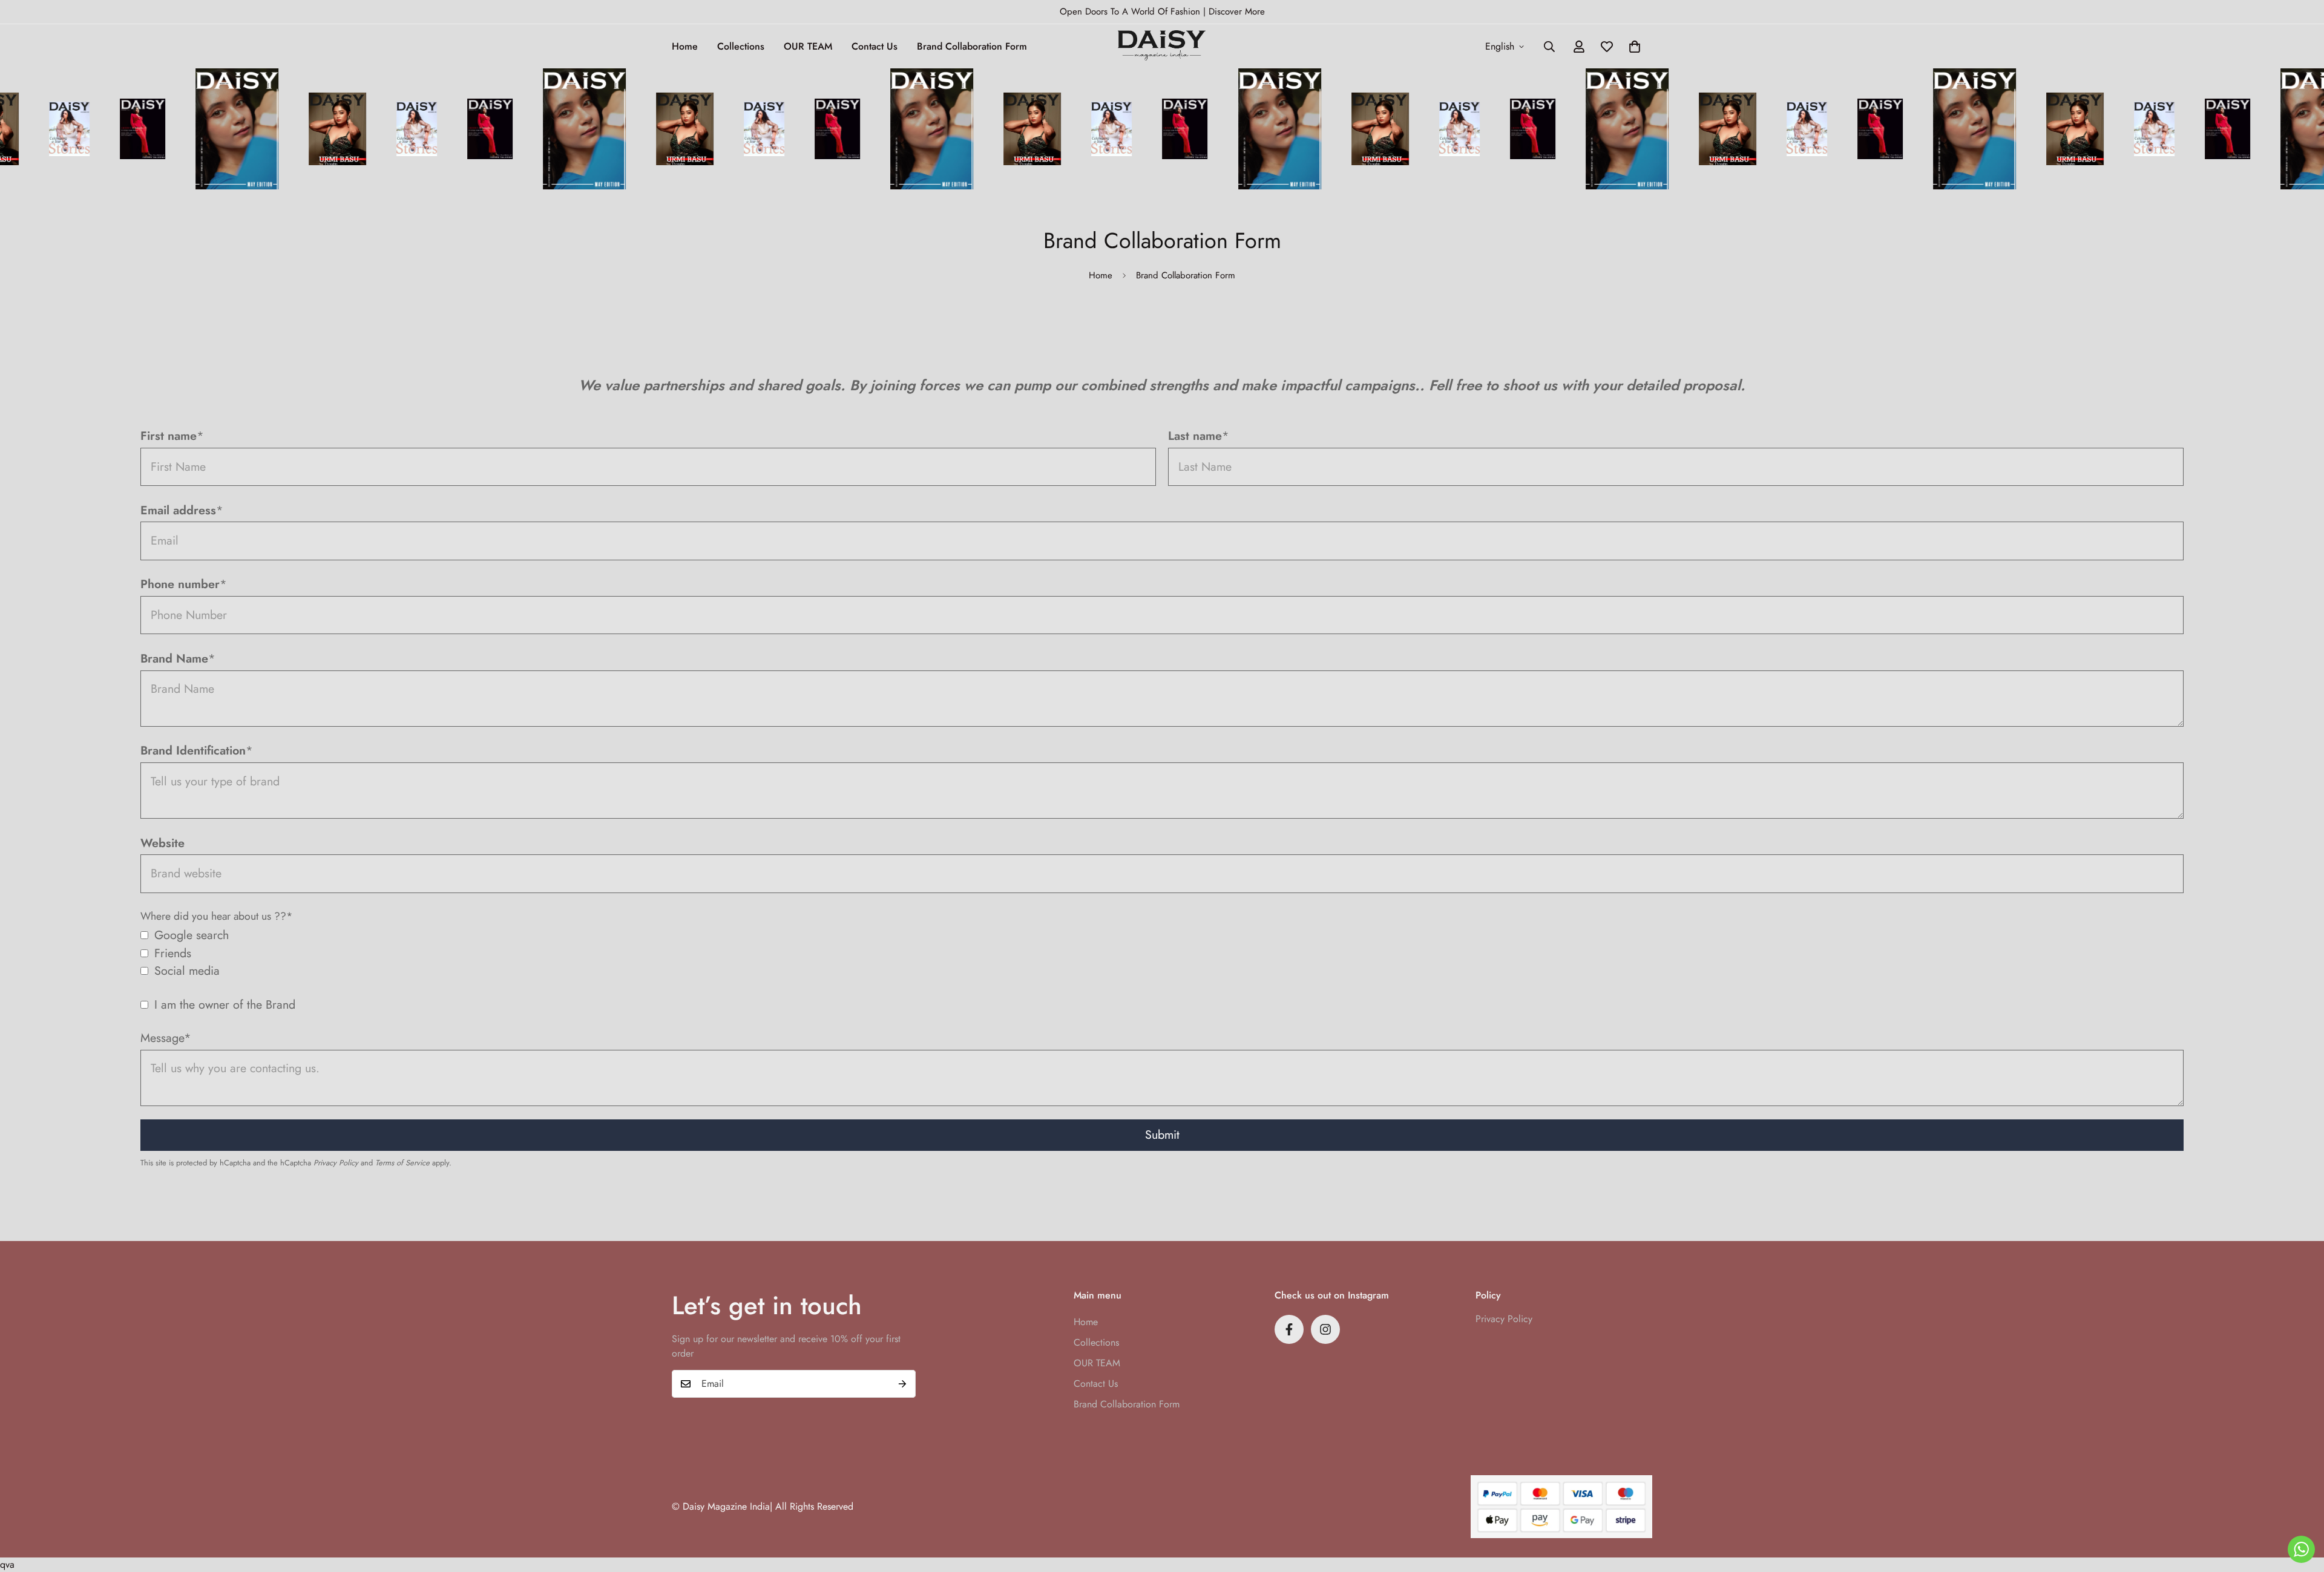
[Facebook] (1289, 1329)
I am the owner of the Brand (225, 1004)
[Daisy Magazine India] (1162, 46)
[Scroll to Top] (2300, 1506)
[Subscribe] (902, 1384)
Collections (741, 46)
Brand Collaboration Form (972, 46)
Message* (166, 1038)
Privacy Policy (336, 1163)
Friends (173, 953)
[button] (1635, 47)
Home (685, 46)
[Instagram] (1325, 1329)
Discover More (1237, 11)
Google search (192, 935)
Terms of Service (402, 1163)
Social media (187, 971)
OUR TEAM (808, 46)
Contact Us (875, 46)
